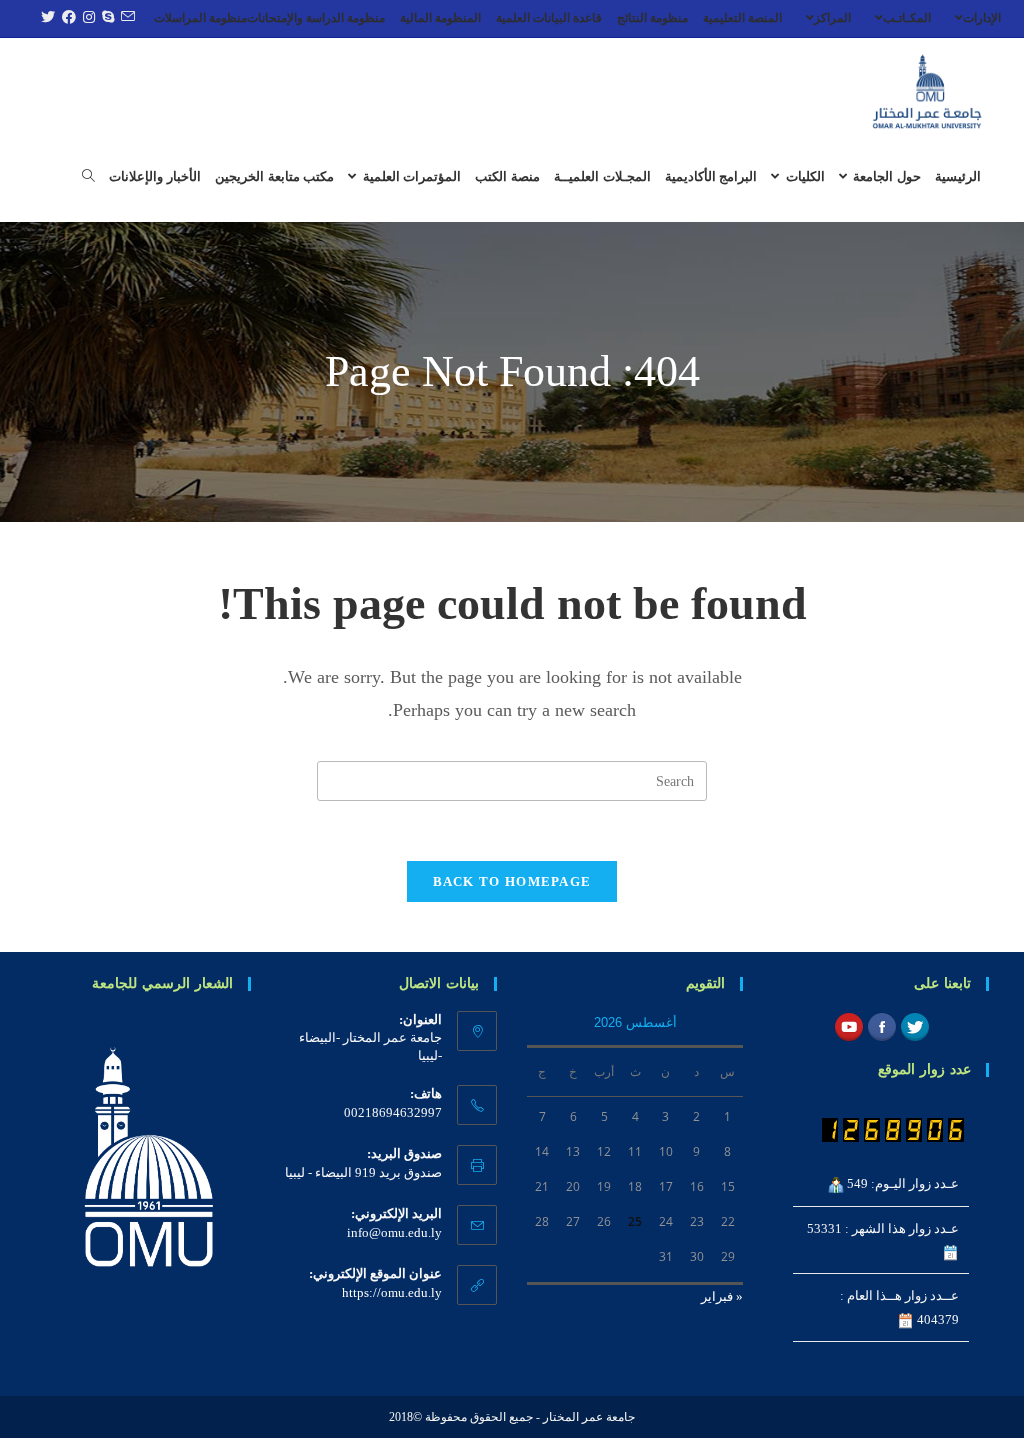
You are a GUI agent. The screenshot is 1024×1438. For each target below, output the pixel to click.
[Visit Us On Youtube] (848, 1025)
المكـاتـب (907, 18)
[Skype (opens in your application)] (105, 18)
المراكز (832, 18)
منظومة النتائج (652, 18)
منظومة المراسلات (200, 18)
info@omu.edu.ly (394, 1232)
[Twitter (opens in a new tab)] (45, 18)
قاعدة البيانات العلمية (549, 18)
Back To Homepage (512, 881)
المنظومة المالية (440, 18)
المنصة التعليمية (742, 18)
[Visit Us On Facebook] (881, 1025)
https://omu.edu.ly (392, 1292)
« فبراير (722, 1296)
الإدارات (982, 18)
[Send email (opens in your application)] (125, 18)
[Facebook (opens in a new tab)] (66, 18)
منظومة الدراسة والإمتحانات (316, 18)
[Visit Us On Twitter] (914, 1025)
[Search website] (88, 177)
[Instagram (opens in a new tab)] (86, 18)
